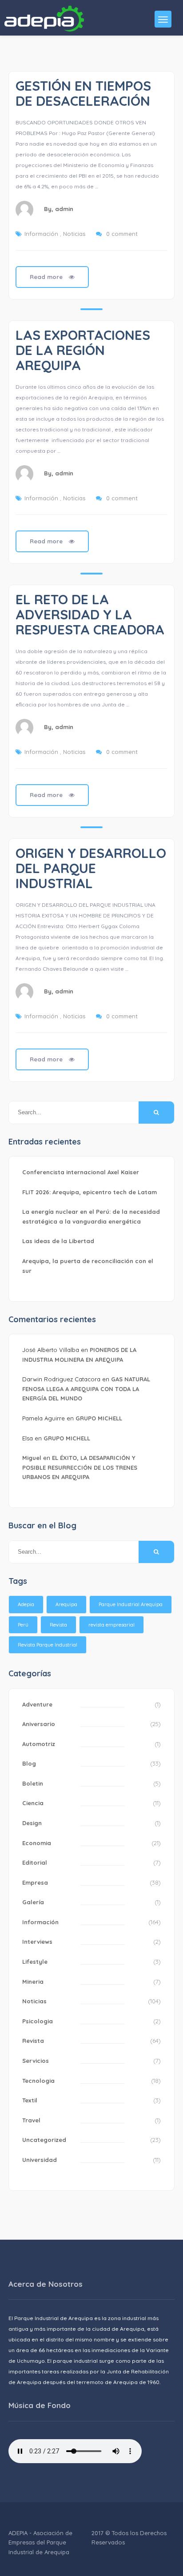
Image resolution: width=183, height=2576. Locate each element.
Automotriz (39, 1744)
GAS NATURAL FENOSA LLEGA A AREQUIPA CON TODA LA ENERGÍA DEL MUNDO (86, 1389)
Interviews (37, 1942)
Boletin (33, 1783)
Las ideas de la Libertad (58, 1241)
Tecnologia (38, 2081)
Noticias (74, 234)
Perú (23, 1625)
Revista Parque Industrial (48, 1645)
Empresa (35, 1882)
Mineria (33, 1982)
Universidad (40, 2160)
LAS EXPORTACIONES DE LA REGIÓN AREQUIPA (83, 350)
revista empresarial (111, 1625)
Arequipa (66, 1604)
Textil (30, 2100)
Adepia (26, 1604)
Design (32, 1823)
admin (64, 209)
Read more (47, 277)
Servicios (36, 2061)
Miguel (32, 1458)
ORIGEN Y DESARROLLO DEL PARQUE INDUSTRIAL (91, 868)
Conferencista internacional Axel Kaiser (81, 1172)
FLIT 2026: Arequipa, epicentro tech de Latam (90, 1192)
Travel (31, 2120)
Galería (33, 1902)
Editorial (35, 1862)
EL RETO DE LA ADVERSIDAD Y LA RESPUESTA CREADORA (90, 614)
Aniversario (39, 1724)
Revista (58, 1625)
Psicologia (38, 2021)
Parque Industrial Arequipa (131, 1604)
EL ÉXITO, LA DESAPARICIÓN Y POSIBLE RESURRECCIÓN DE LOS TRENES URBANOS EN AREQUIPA (80, 1467)
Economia (37, 1843)
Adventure (37, 1704)
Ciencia (33, 1803)
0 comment (122, 234)
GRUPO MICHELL (99, 1418)
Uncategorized (44, 2140)
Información (41, 234)
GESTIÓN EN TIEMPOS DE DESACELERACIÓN (83, 93)
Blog (29, 1763)
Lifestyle (35, 1962)
